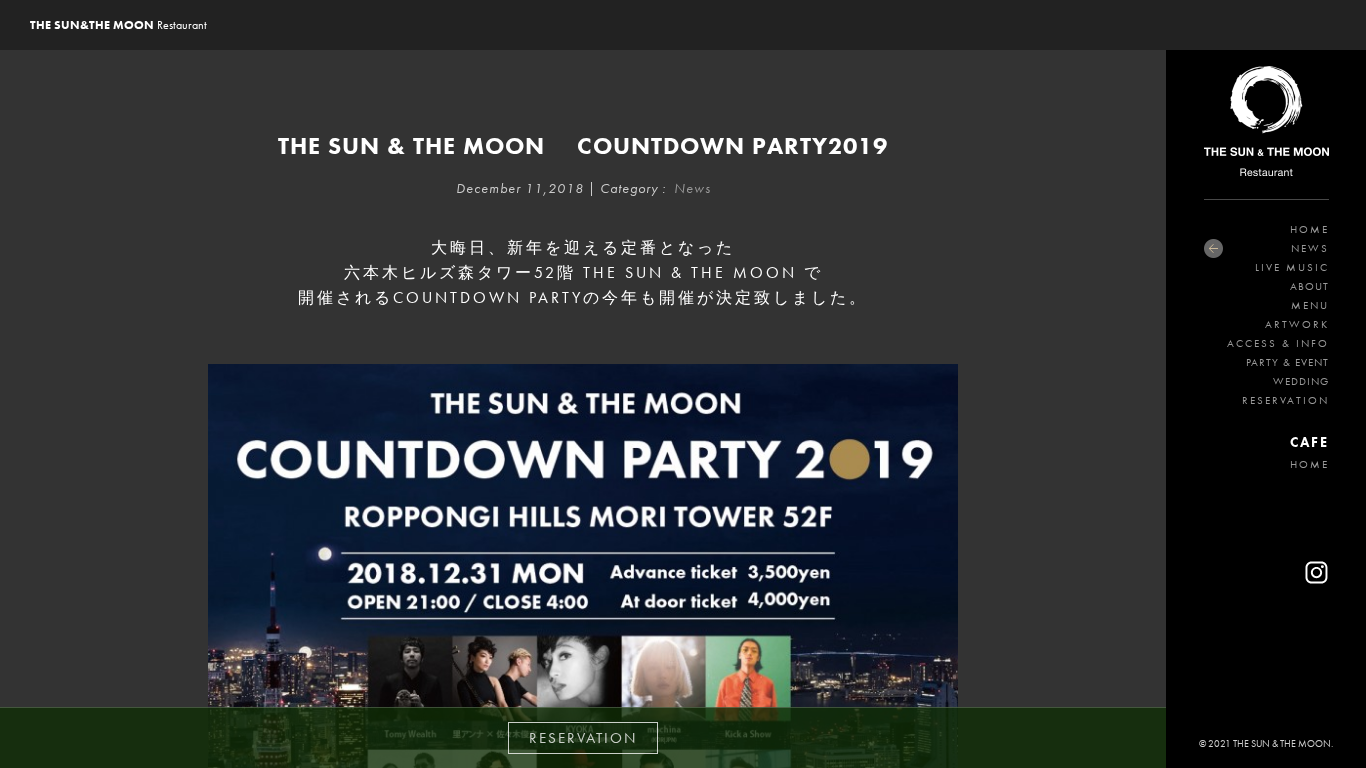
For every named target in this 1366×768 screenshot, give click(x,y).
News (692, 188)
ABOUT (1309, 286)
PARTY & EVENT (1287, 362)
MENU (1310, 305)
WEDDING (1301, 381)
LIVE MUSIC (1292, 267)
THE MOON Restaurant (1266, 125)
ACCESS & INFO (1278, 343)
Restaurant (118, 25)
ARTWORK (1297, 324)
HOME (1309, 229)
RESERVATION (1285, 400)
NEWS (1310, 248)
